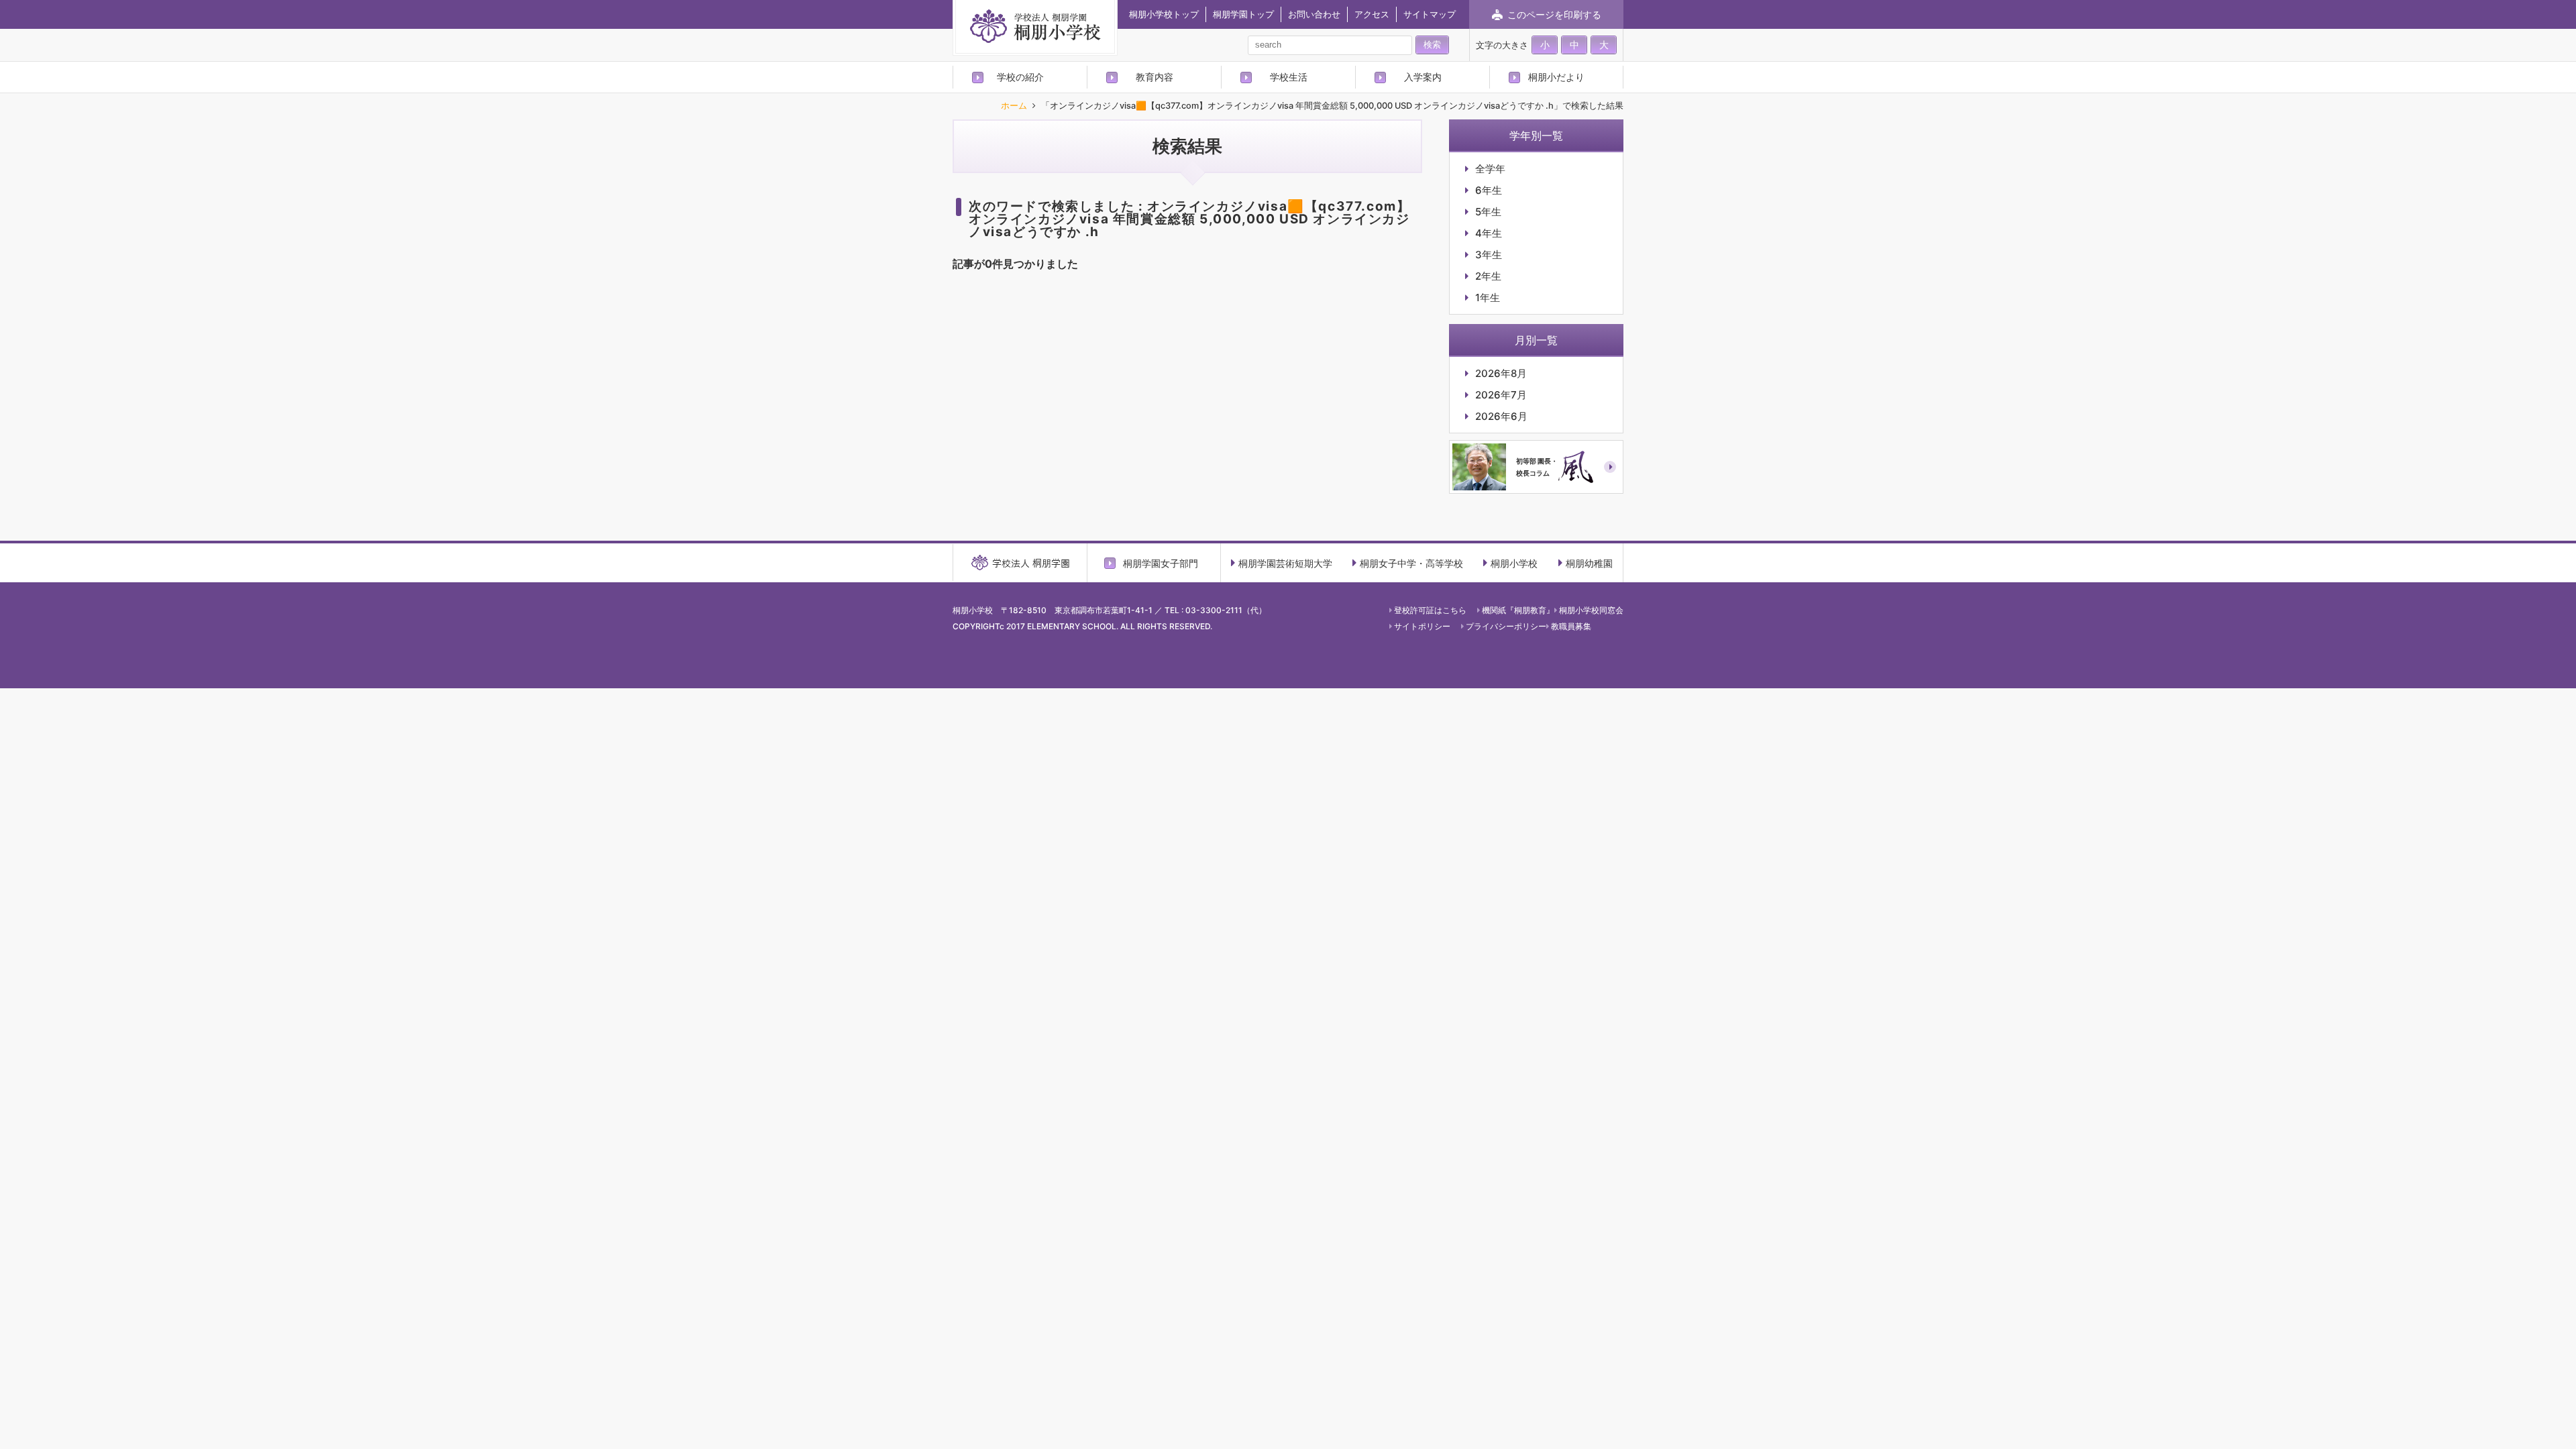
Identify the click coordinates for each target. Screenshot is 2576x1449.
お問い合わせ (1314, 14)
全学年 (1490, 169)
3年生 (1489, 255)
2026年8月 (1501, 373)
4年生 (1489, 233)
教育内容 (1155, 77)
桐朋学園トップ (1243, 14)
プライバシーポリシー (1506, 626)
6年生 (1489, 190)
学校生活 (1289, 77)
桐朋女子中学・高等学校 (1411, 563)
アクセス (1372, 14)
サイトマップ (1430, 14)
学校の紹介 (1020, 77)
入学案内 (1423, 77)
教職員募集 (1571, 626)
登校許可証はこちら (1430, 610)
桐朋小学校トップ (1164, 14)
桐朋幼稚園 (1589, 563)
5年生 (1488, 212)
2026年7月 (1501, 395)
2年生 (1488, 276)
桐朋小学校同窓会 (1591, 610)
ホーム (1014, 106)
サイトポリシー (1422, 626)
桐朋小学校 (1514, 563)
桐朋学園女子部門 (1161, 563)
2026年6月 (1501, 416)
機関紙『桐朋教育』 (1518, 610)
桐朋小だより (1556, 77)
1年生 (1488, 298)
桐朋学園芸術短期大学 (1285, 563)
